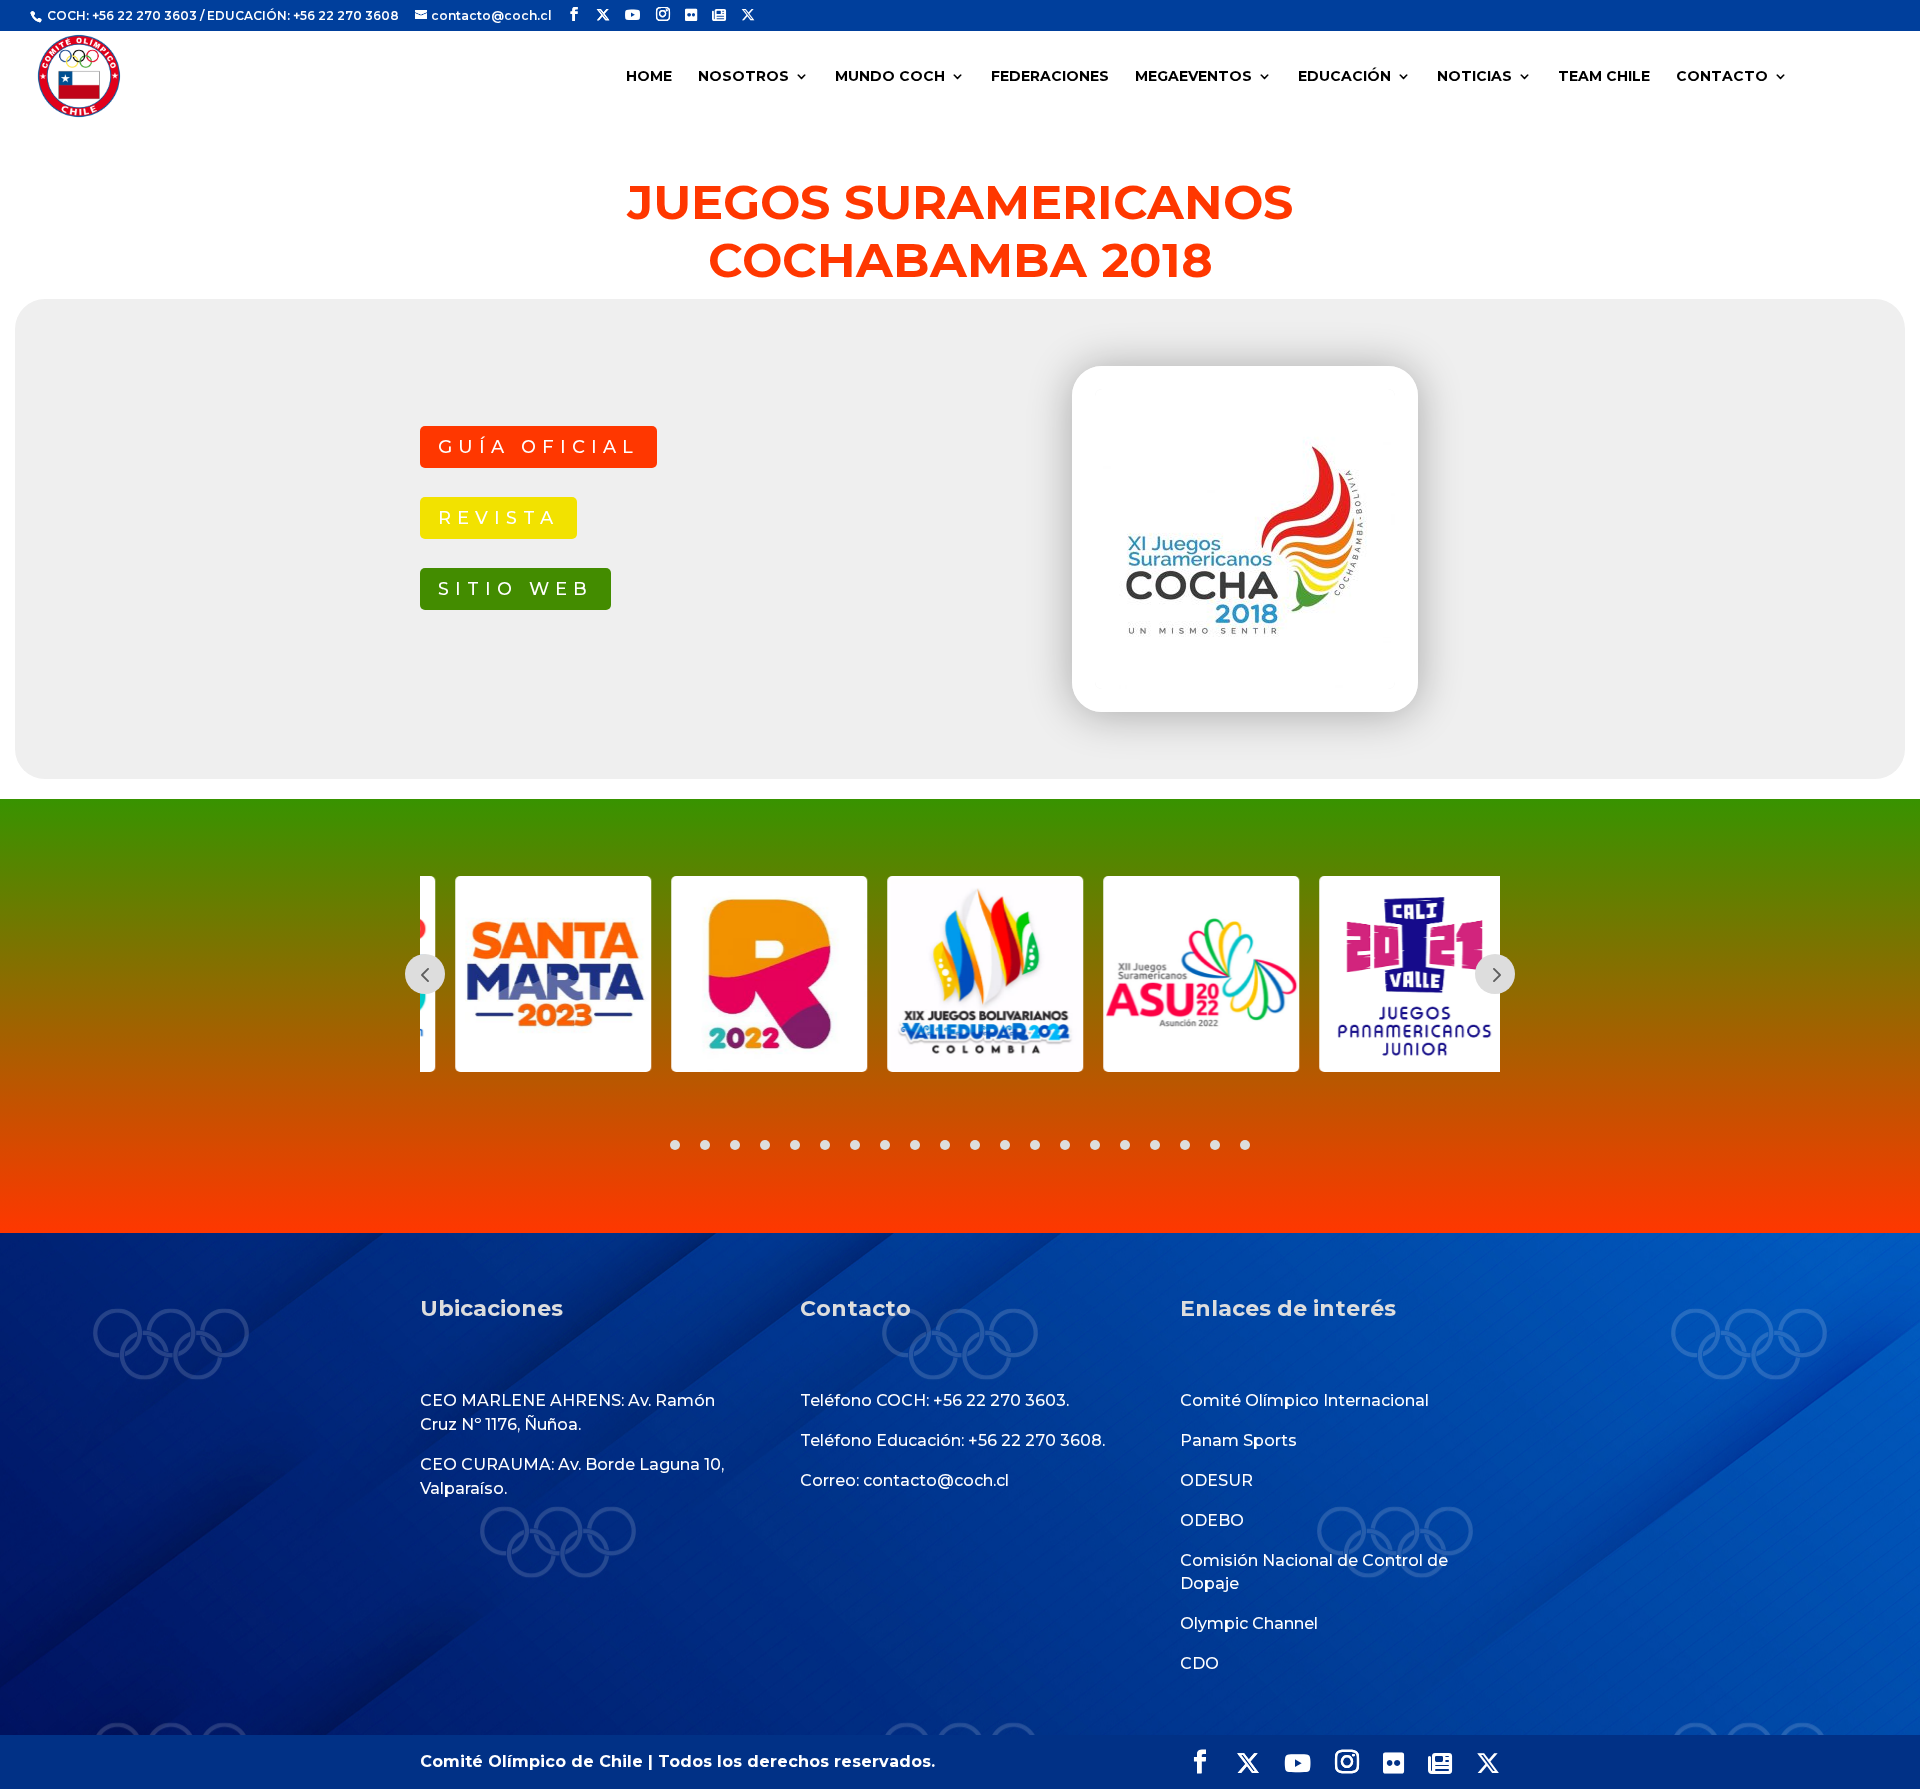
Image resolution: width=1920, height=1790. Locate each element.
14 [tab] (1065, 1145)
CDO (1199, 1663)
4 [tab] (765, 1145)
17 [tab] (1155, 1145)
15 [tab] (1095, 1145)
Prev (425, 974)
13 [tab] (1035, 1145)
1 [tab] (675, 1145)
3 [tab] (735, 1145)
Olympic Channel (1249, 1623)
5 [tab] (795, 1145)
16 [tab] (1125, 1145)
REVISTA (498, 518)
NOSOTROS (743, 77)
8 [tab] (885, 1145)
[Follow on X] (603, 15)
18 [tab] (1185, 1145)
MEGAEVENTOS (1193, 77)
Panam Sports (1238, 1440)
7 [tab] (855, 1145)
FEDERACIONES (1050, 77)
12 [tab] (1005, 1145)
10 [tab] (945, 1145)
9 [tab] (915, 1145)
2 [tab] (705, 1145)
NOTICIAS (1474, 77)
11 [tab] (975, 1145)
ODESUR (1216, 1480)
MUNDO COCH (890, 77)
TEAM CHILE (1604, 77)
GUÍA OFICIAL (538, 447)
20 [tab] (1245, 1145)
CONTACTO (1722, 77)
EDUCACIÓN (1344, 77)
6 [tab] (825, 1145)
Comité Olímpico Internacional (1304, 1400)
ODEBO (1212, 1520)
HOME (649, 77)
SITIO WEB (515, 589)
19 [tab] (1215, 1145)
